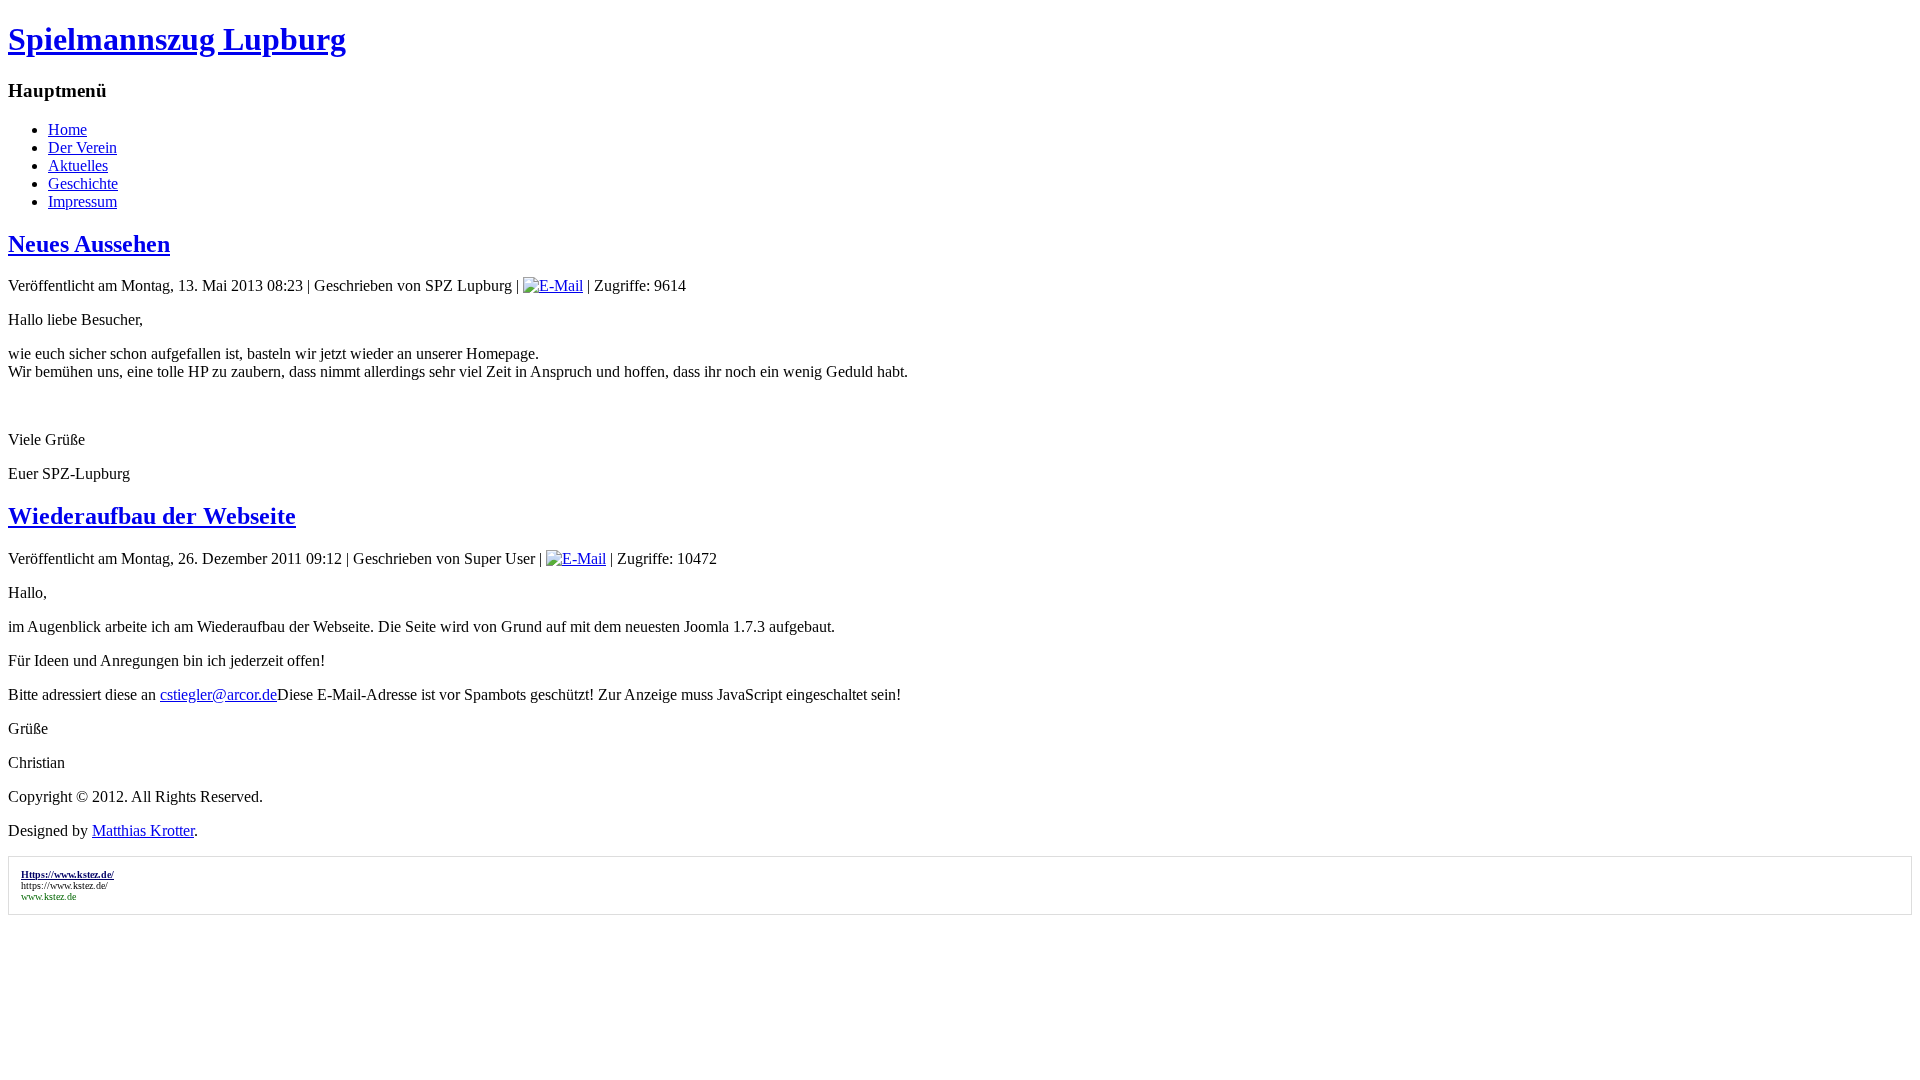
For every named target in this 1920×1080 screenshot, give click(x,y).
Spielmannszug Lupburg (177, 39)
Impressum (82, 201)
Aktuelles (78, 165)
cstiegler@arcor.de (218, 694)
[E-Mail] (553, 285)
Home (67, 129)
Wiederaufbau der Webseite (152, 516)
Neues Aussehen (89, 244)
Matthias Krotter (143, 830)
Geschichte (83, 183)
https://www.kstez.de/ (64, 885)
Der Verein (82, 147)
